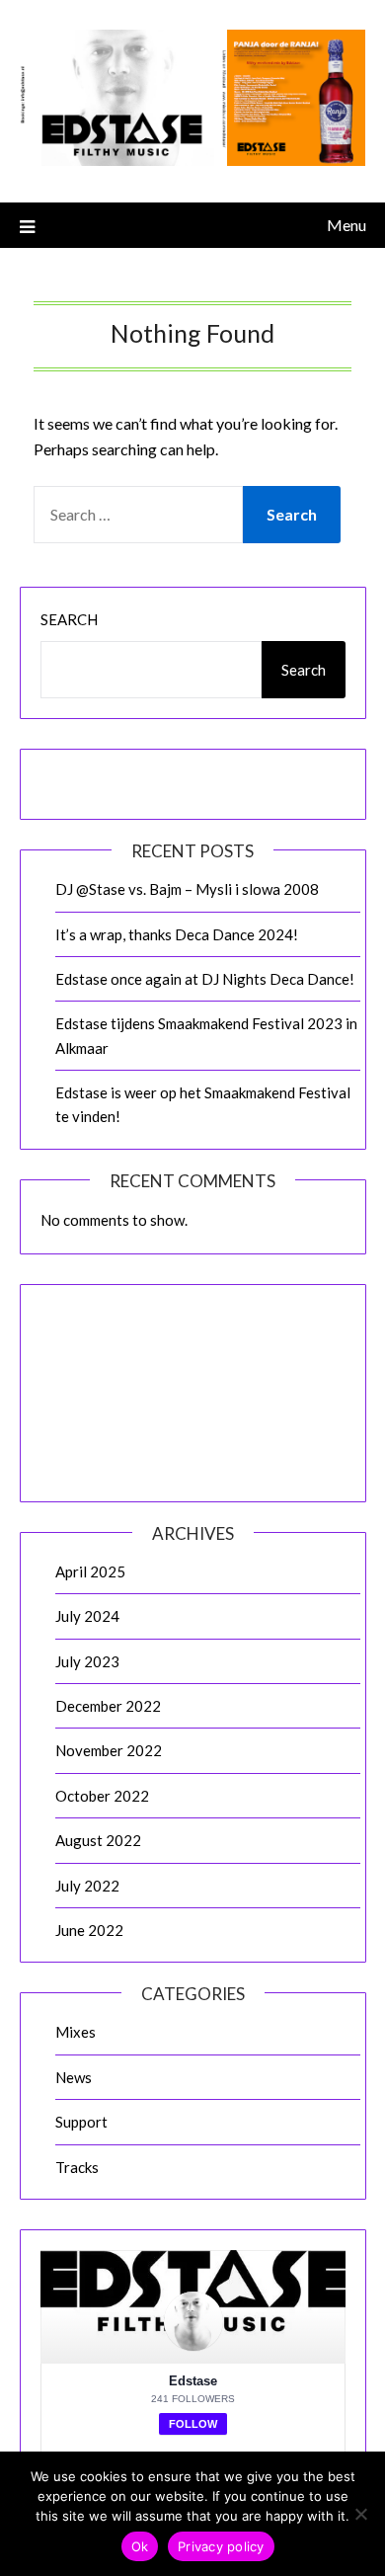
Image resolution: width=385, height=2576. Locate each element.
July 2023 (87, 1661)
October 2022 (102, 1796)
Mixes (76, 2032)
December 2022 (108, 1706)
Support (81, 2122)
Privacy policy (221, 2546)
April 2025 (90, 1571)
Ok (140, 2546)
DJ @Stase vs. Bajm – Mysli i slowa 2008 (187, 889)
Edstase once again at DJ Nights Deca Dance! (205, 979)
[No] (360, 2514)
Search (69, 619)
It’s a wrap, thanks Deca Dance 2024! (177, 934)
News (74, 2077)
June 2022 (89, 1930)
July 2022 (87, 1886)
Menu (346, 225)
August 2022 (98, 1840)
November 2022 (109, 1750)
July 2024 (87, 1616)
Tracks (77, 2167)
